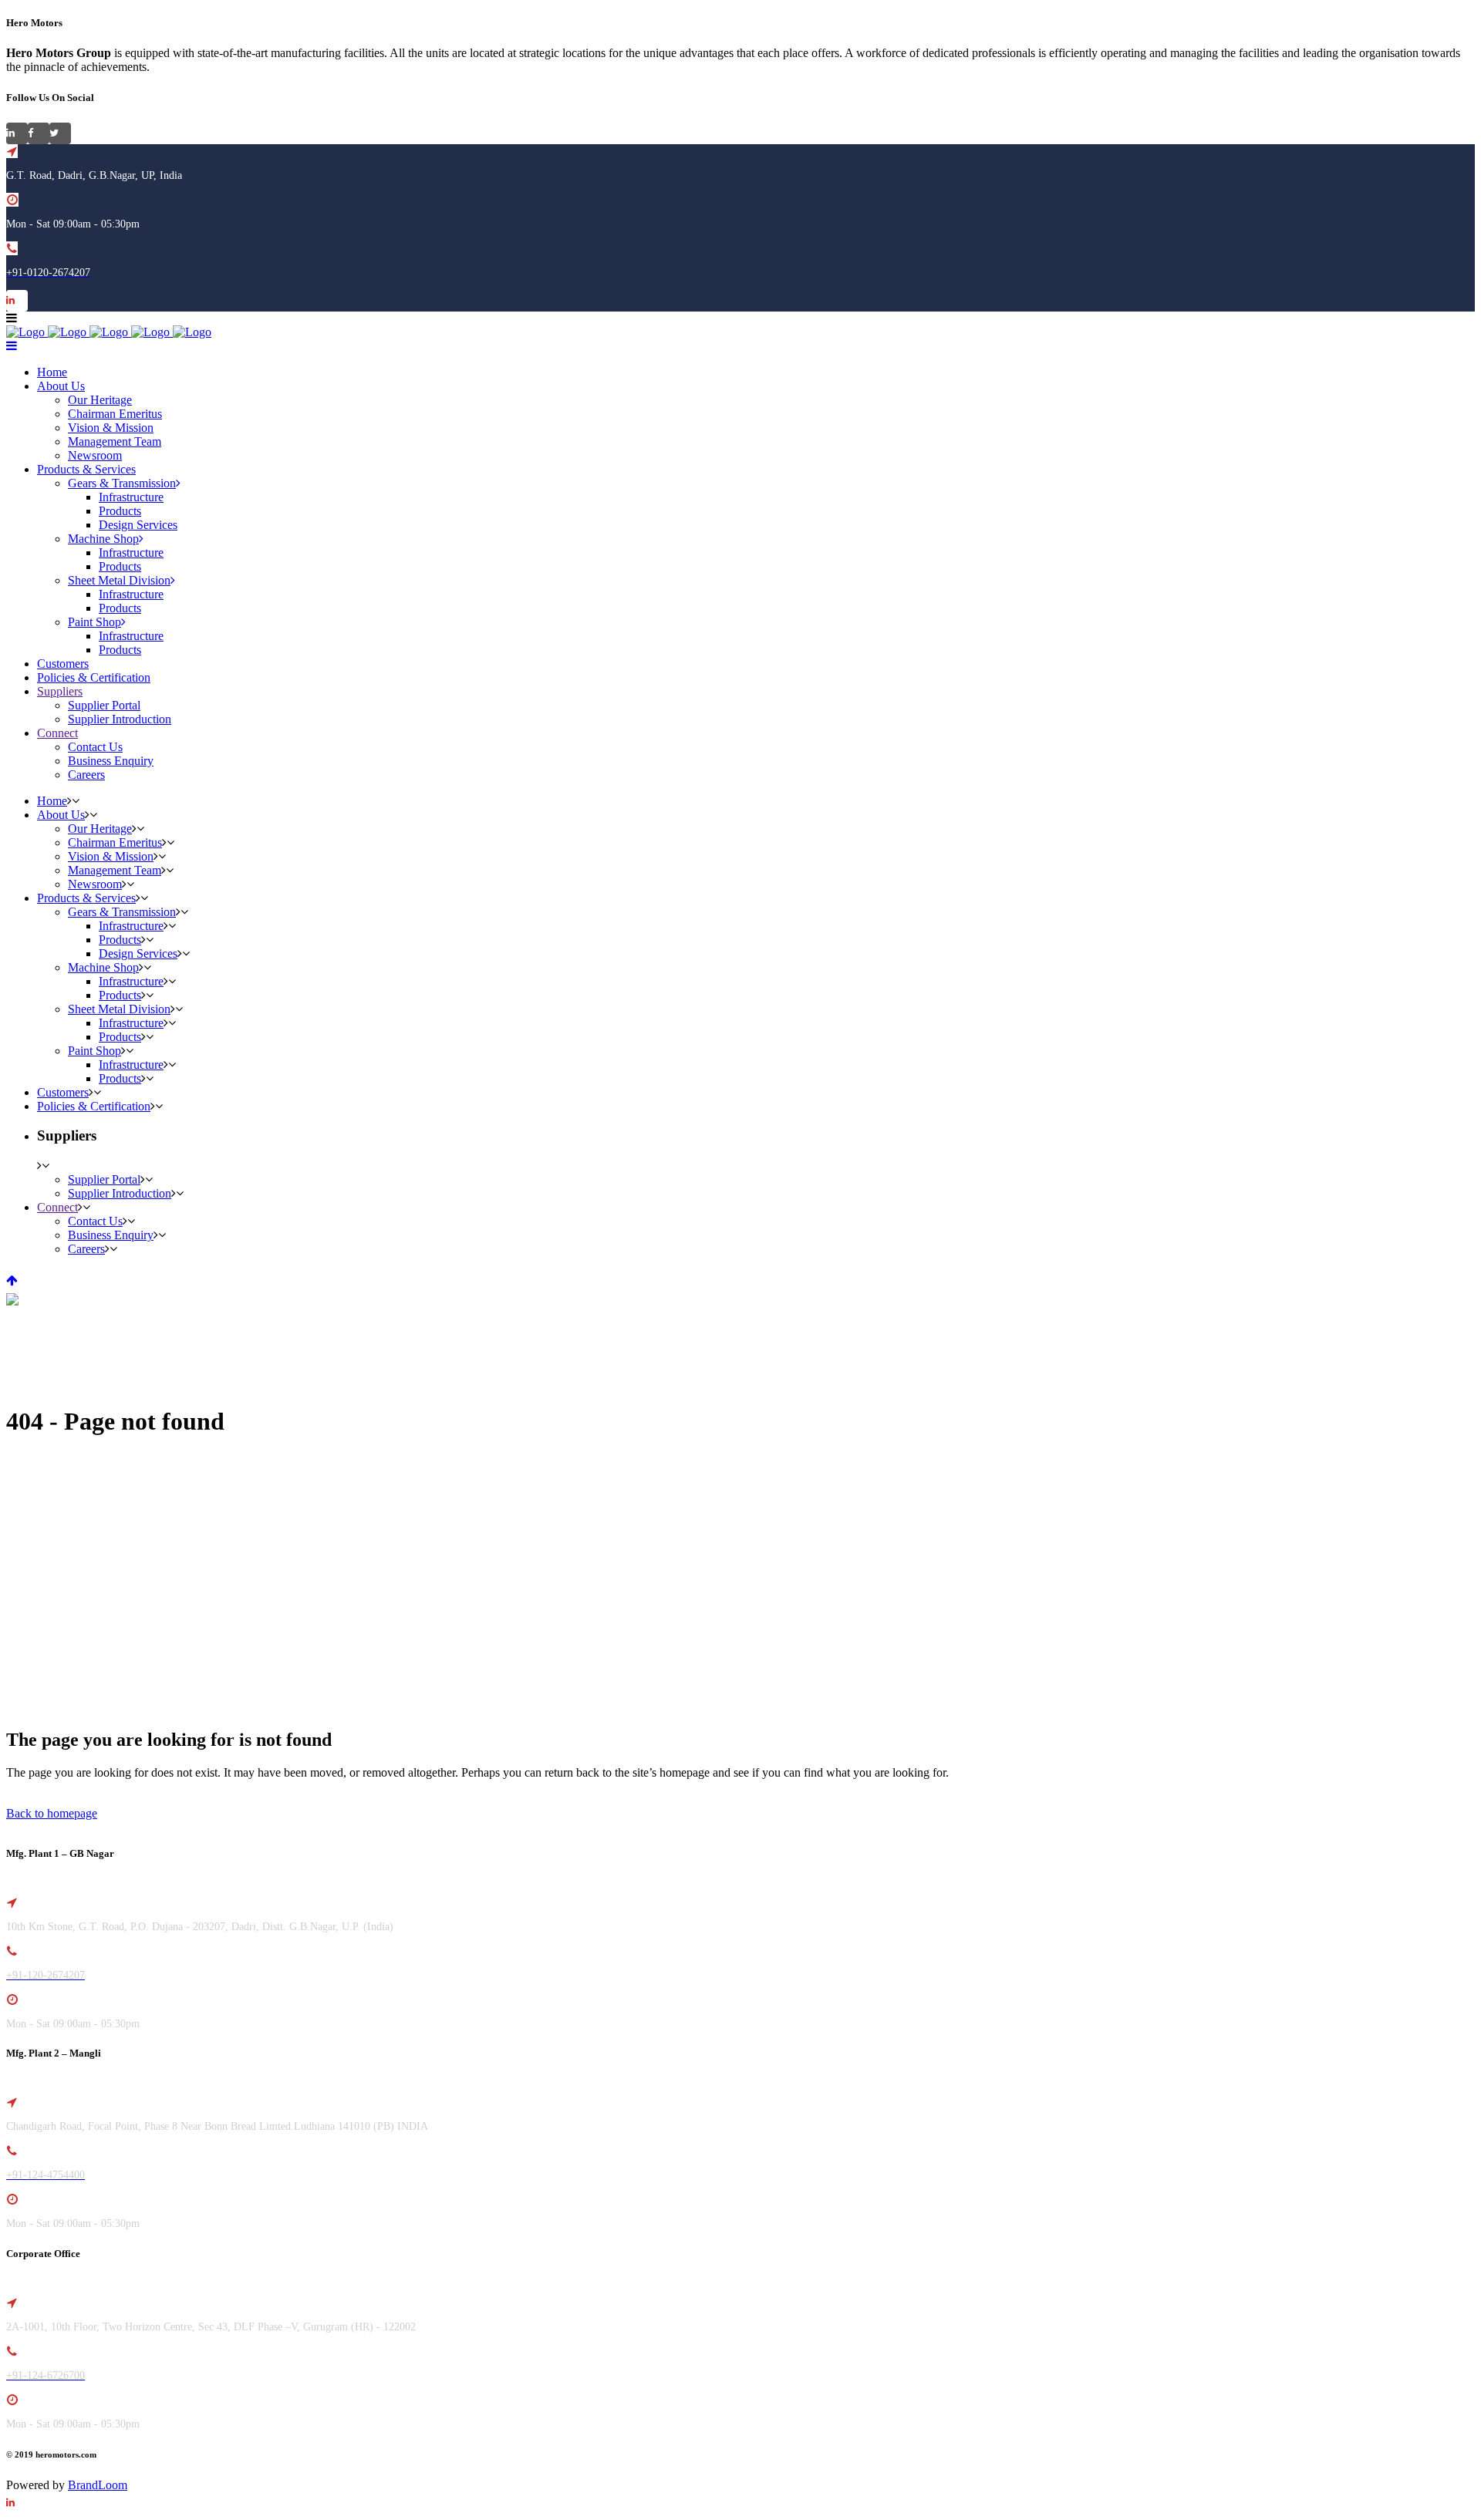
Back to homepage (52, 1813)
